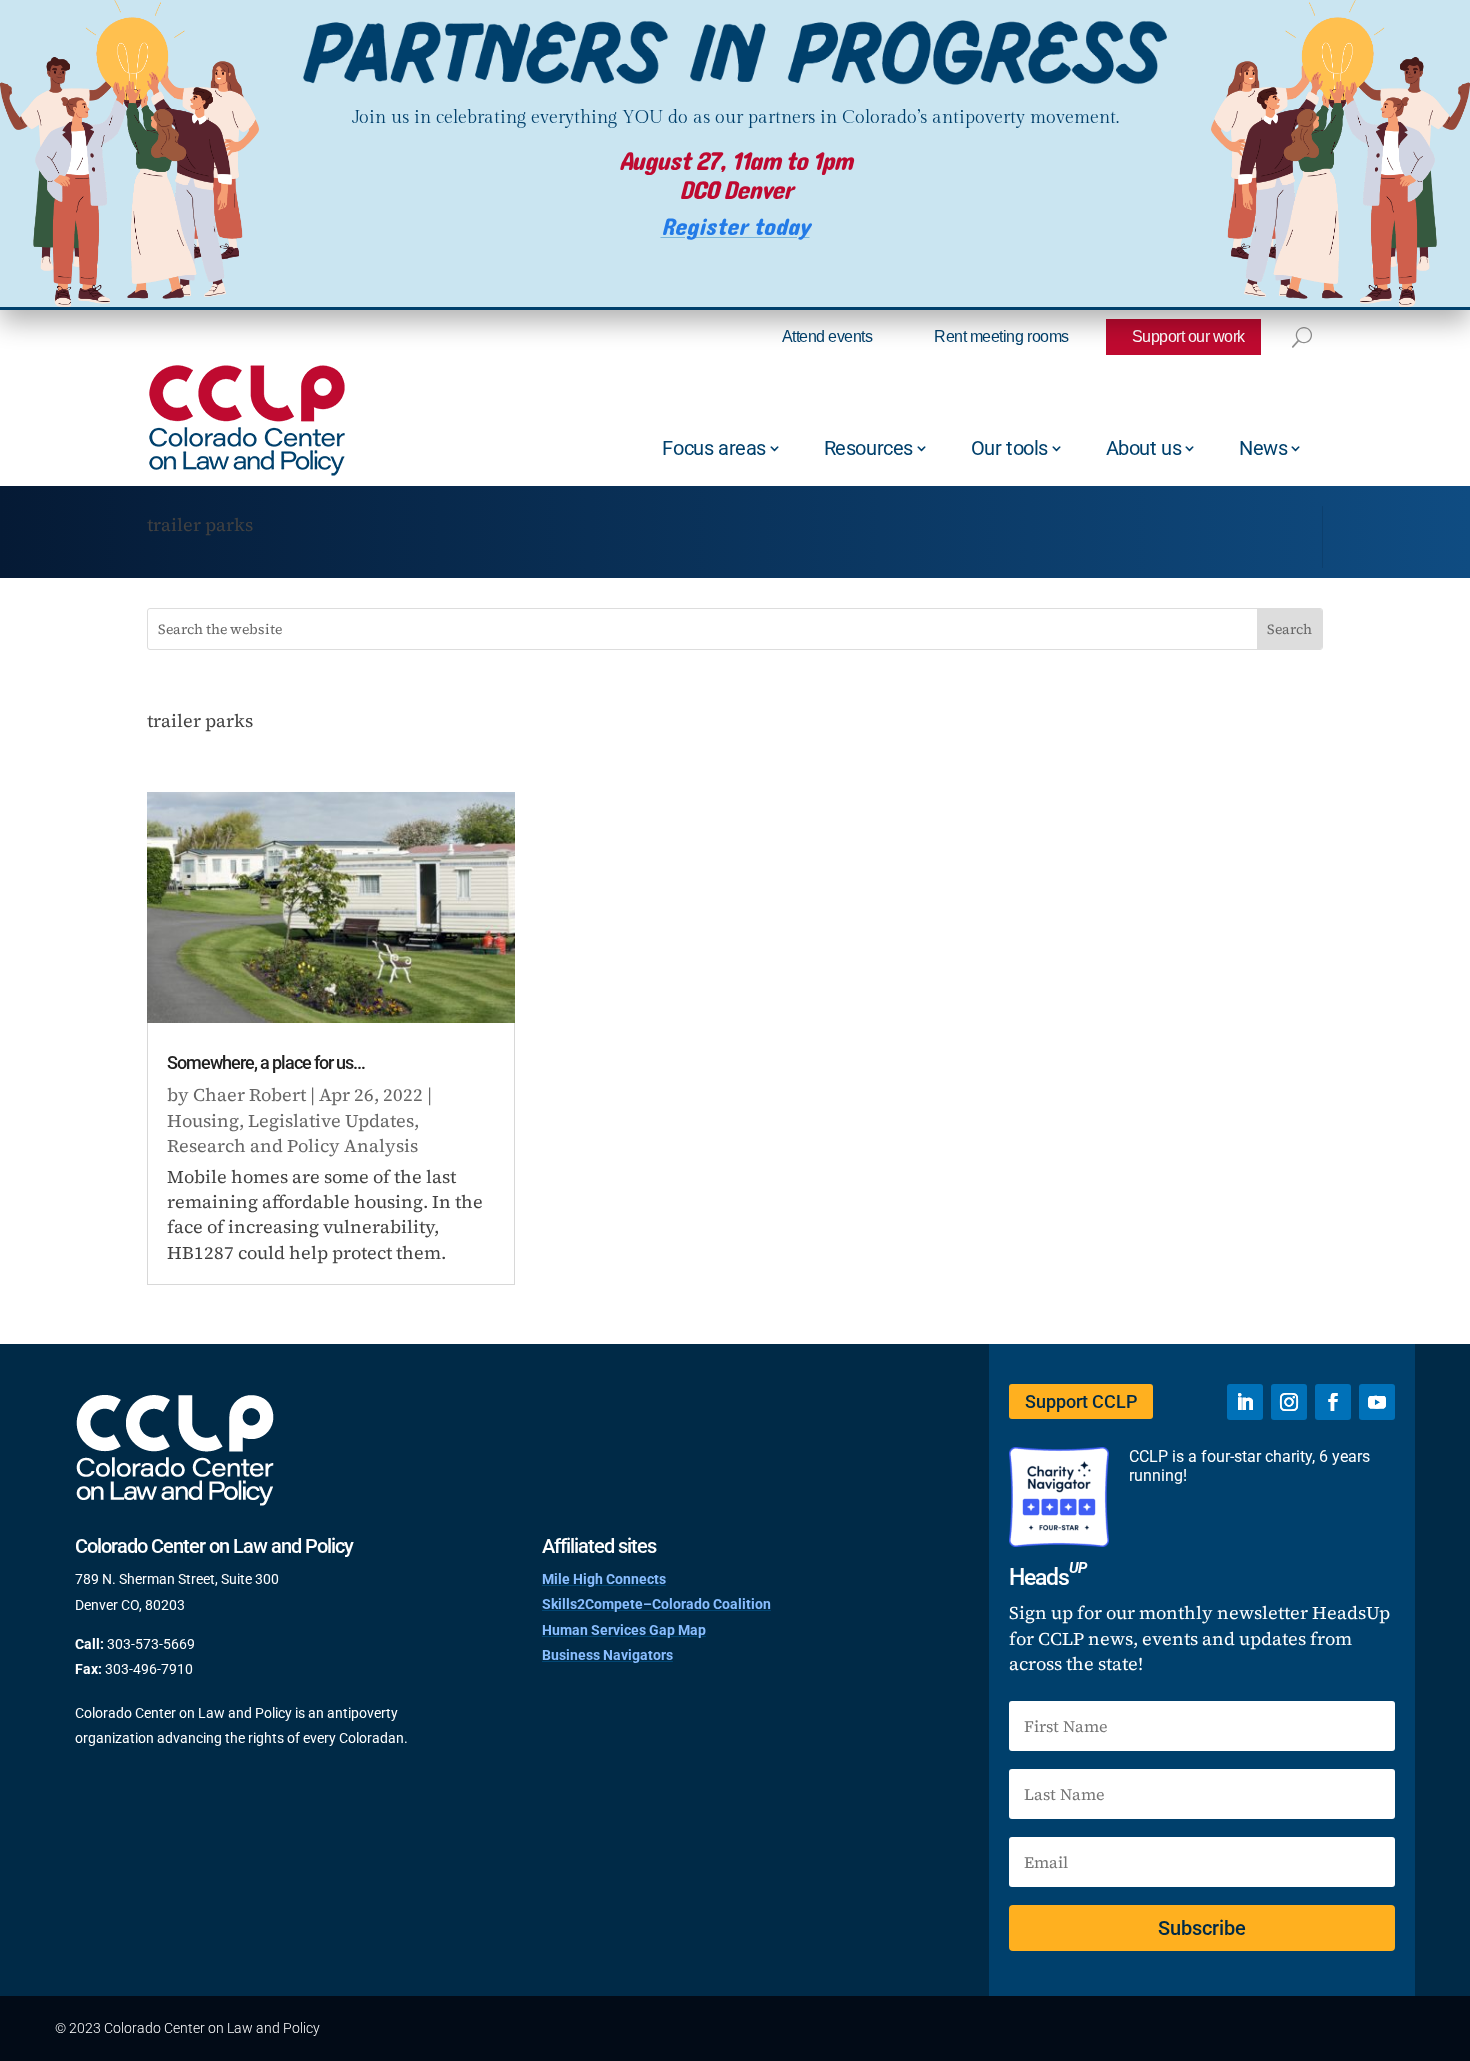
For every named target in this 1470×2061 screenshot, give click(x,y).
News (1263, 448)
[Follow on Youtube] (1377, 1402)
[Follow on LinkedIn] (1245, 1402)
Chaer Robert (249, 1094)
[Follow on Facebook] (1333, 1402)
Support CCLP (1081, 1401)
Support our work (1188, 336)
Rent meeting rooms (1001, 336)
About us (1144, 448)
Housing (203, 1120)
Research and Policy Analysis (292, 1145)
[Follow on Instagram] (1289, 1402)
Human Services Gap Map (624, 1630)
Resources (868, 448)
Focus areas (714, 448)
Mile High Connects (604, 1579)
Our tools (1009, 448)
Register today (735, 227)
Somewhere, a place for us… (266, 1062)
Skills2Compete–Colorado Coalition (656, 1604)
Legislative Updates (331, 1120)
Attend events (827, 336)
